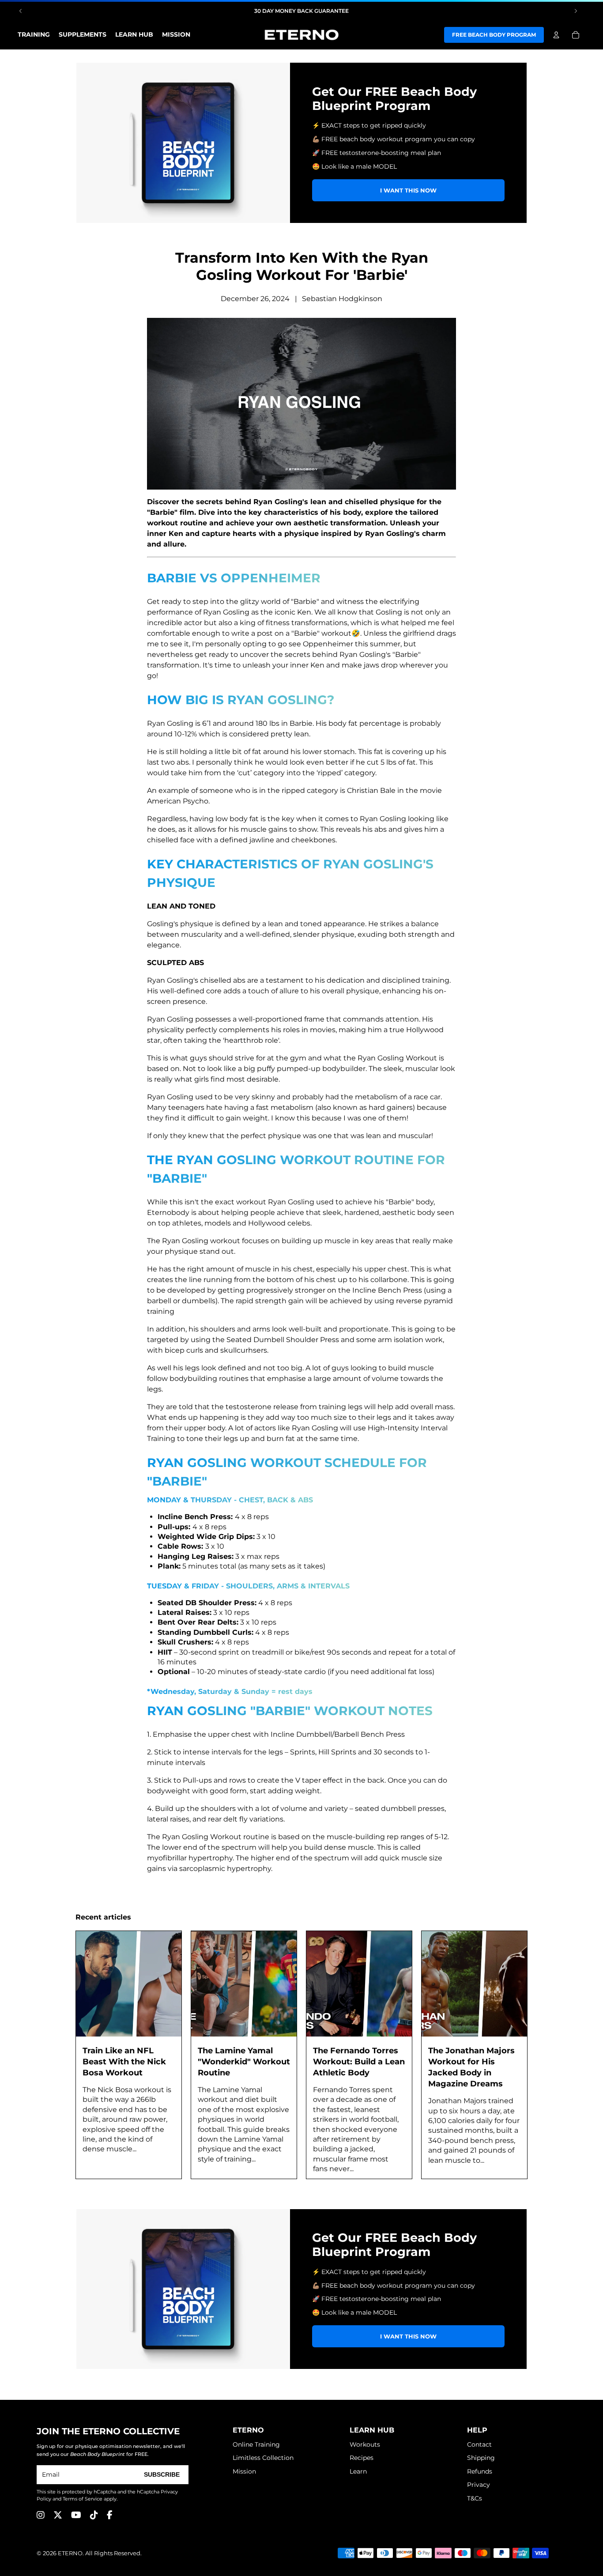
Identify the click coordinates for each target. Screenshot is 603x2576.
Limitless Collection (263, 2458)
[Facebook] (110, 2515)
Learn (358, 2471)
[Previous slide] (21, 11)
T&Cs (475, 2498)
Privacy (479, 2485)
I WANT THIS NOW (408, 190)
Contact (479, 2444)
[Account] (556, 35)
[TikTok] (94, 2515)
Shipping (481, 2458)
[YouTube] (76, 2515)
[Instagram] (41, 2515)
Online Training (256, 2444)
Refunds (480, 2471)
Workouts (365, 2444)
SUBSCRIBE (162, 2474)
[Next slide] (576, 11)
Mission (244, 2471)
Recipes (362, 2458)
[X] (58, 2515)
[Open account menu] (556, 35)
